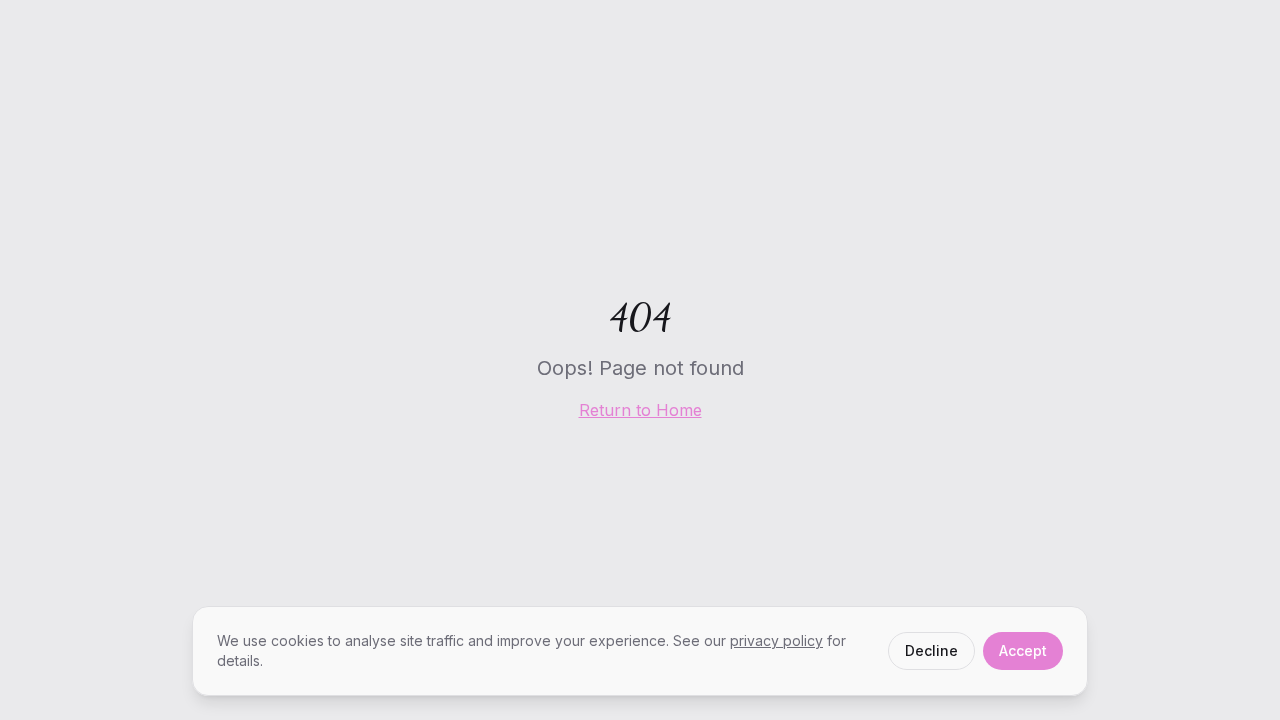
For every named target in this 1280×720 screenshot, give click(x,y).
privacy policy (776, 640)
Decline (931, 650)
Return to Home (640, 410)
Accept (1023, 650)
